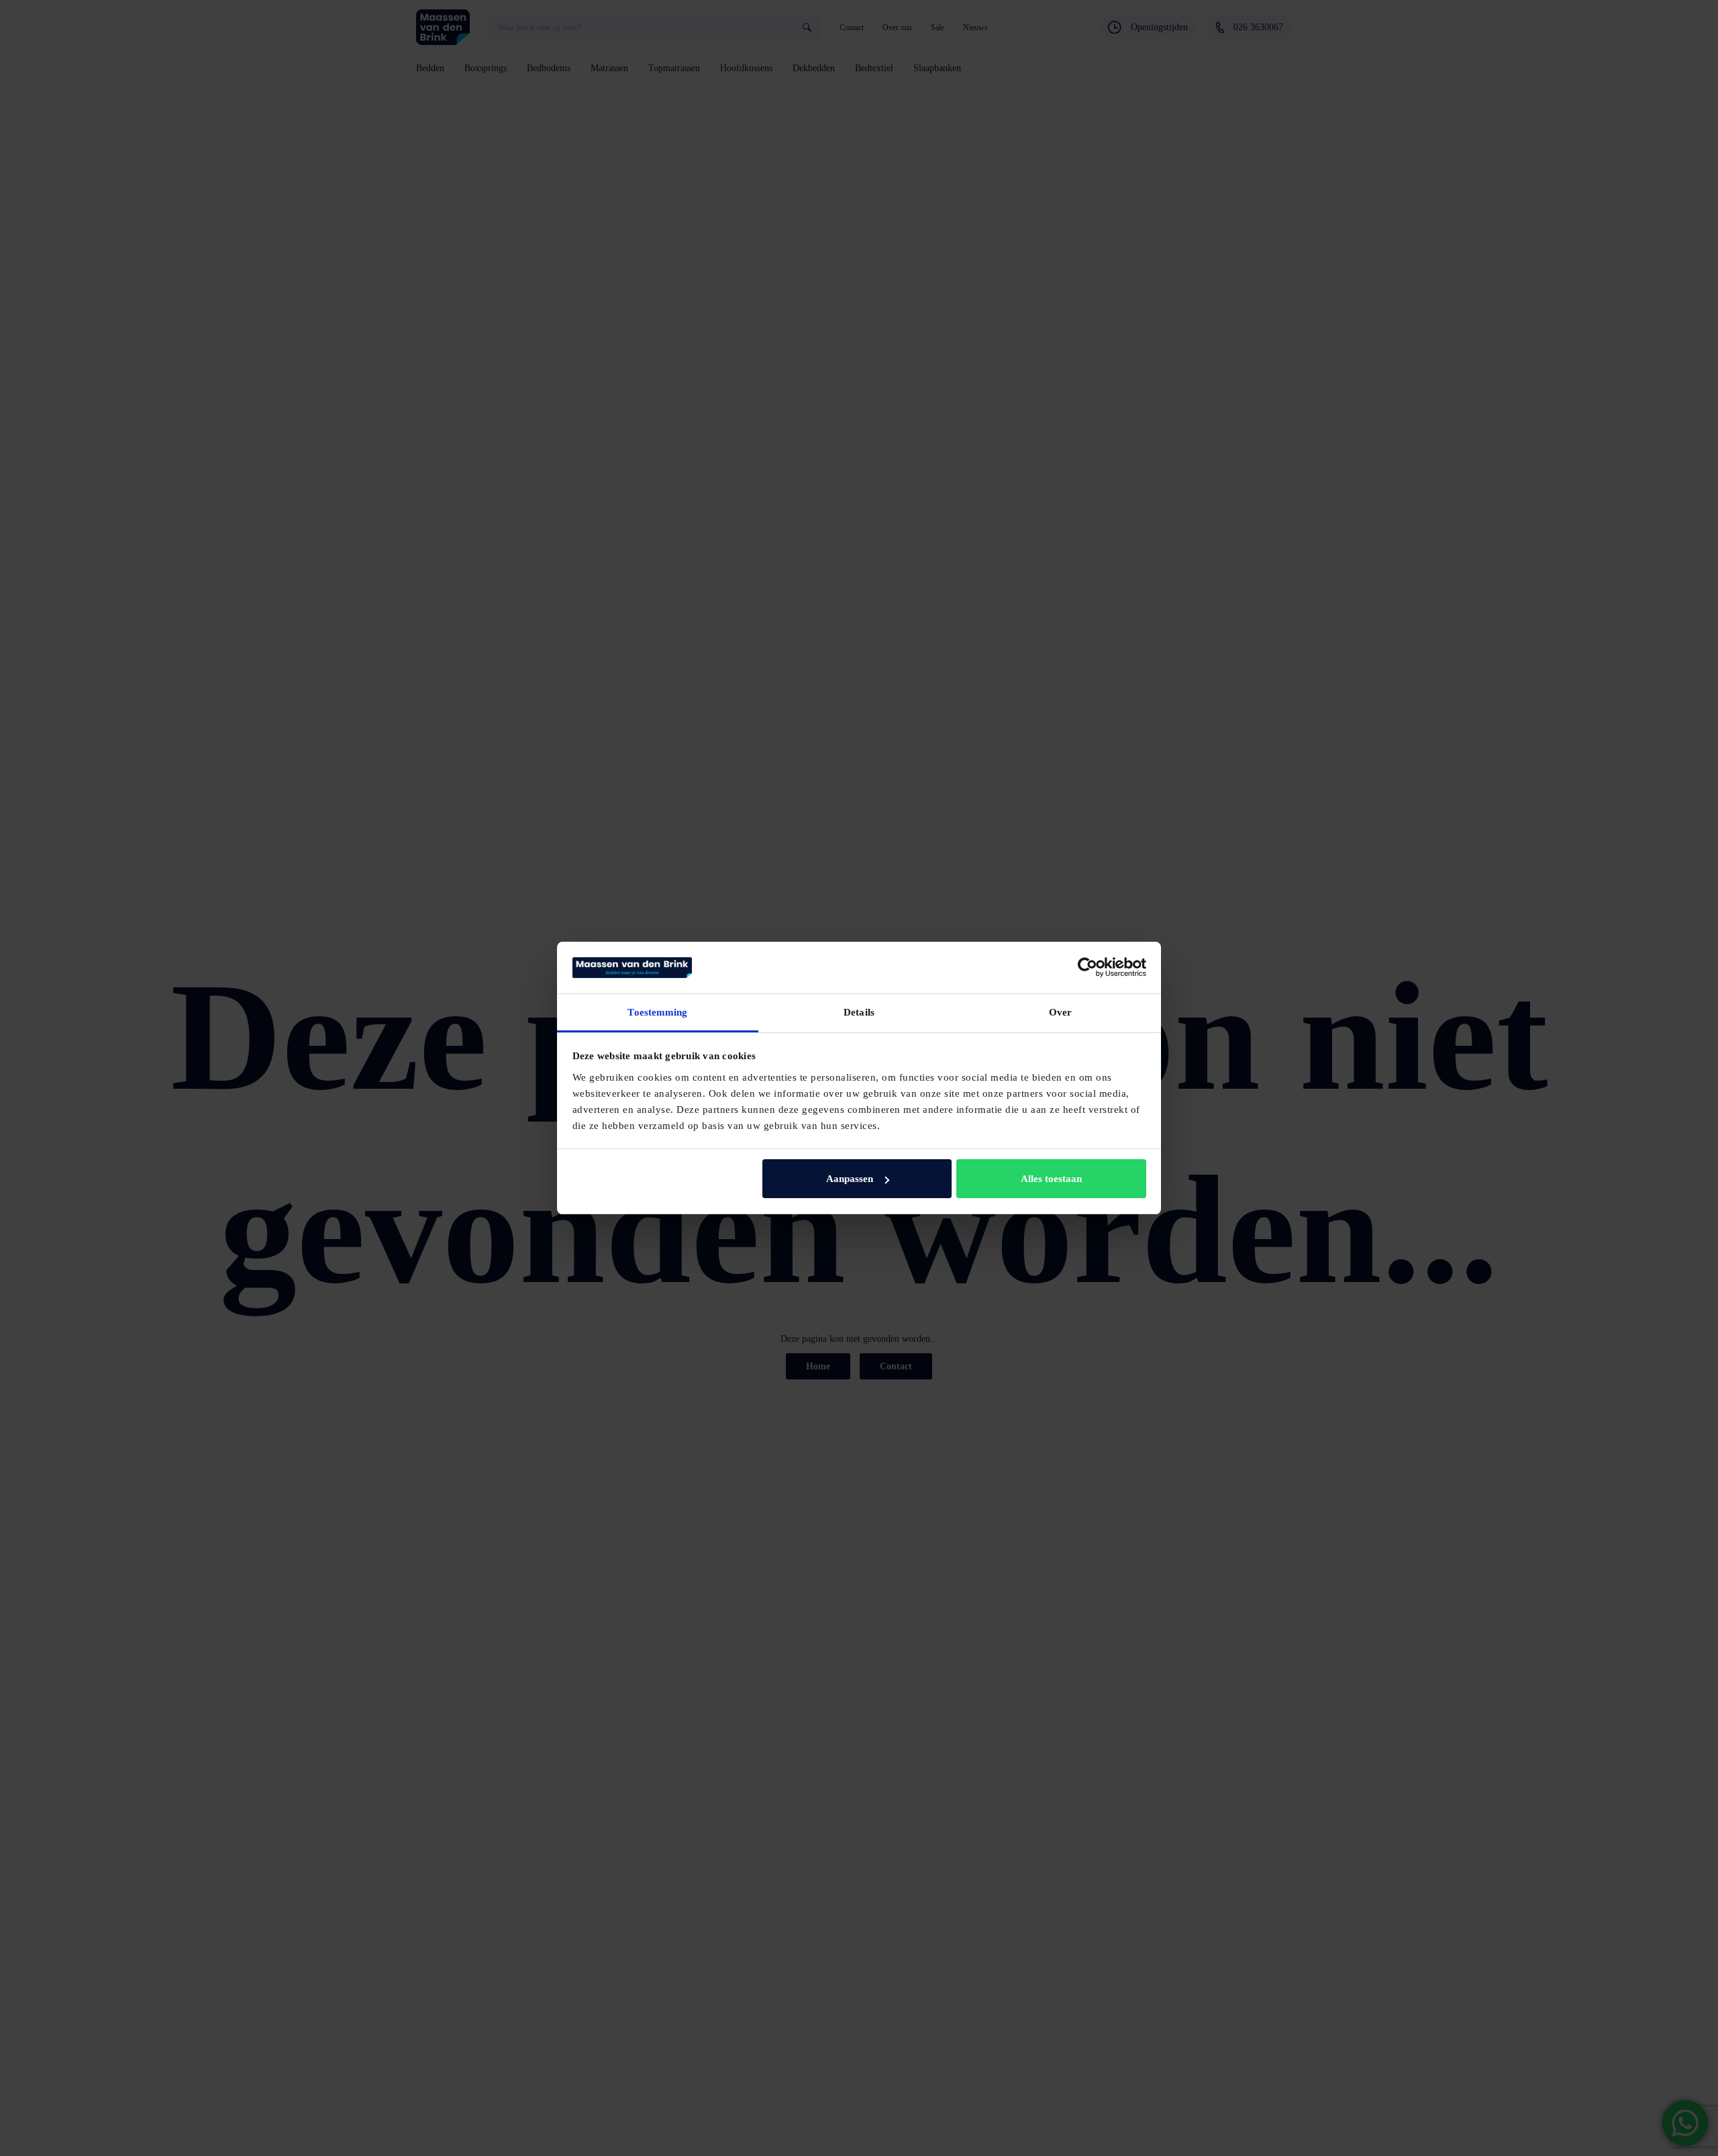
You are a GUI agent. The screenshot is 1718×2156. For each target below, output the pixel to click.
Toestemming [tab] (657, 1012)
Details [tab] (859, 1012)
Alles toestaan (1051, 1179)
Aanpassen (850, 1179)
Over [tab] (1060, 1012)
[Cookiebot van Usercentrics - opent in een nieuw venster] (1088, 967)
